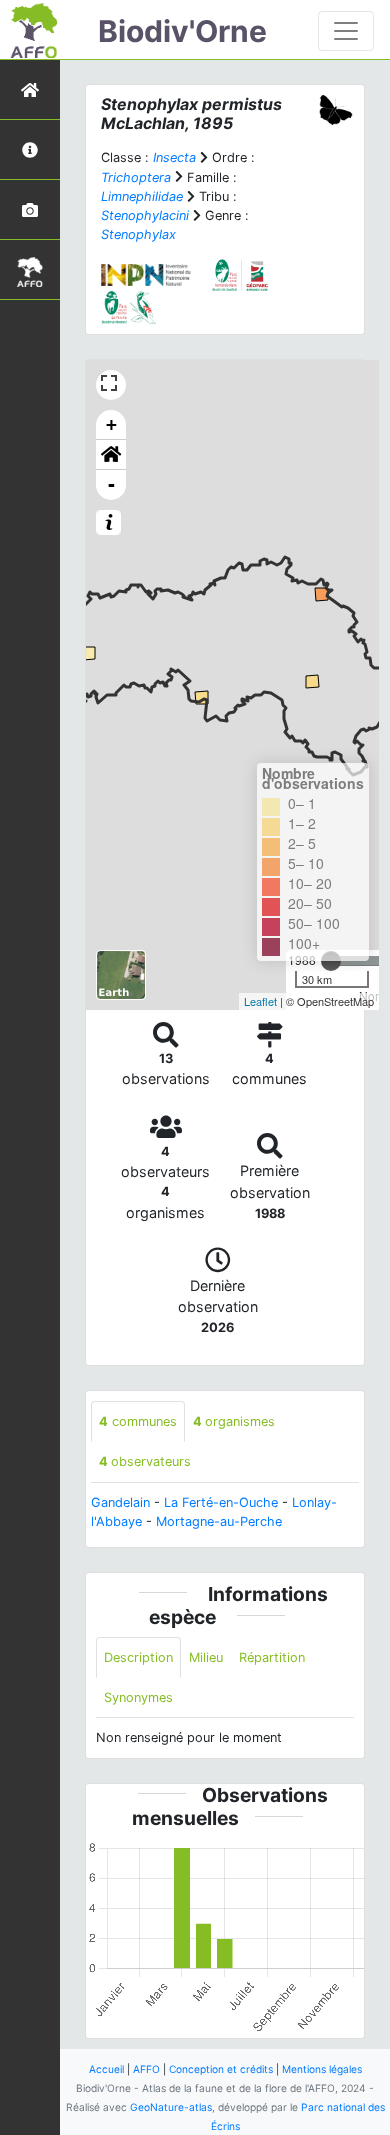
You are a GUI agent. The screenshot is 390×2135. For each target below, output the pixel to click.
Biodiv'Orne (182, 31)
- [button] (111, 484)
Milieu (206, 1657)
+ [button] (111, 424)
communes (138, 1421)
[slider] (331, 961)
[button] (111, 455)
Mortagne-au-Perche (219, 1521)
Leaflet (260, 1001)
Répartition (272, 1657)
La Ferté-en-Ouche (221, 1502)
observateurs (145, 1461)
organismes (234, 1421)
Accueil (106, 2069)
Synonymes (138, 1697)
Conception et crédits (221, 2069)
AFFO (146, 2069)
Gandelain (120, 1502)
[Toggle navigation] (346, 31)
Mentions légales (322, 2069)
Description (138, 1657)
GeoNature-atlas (171, 2107)
